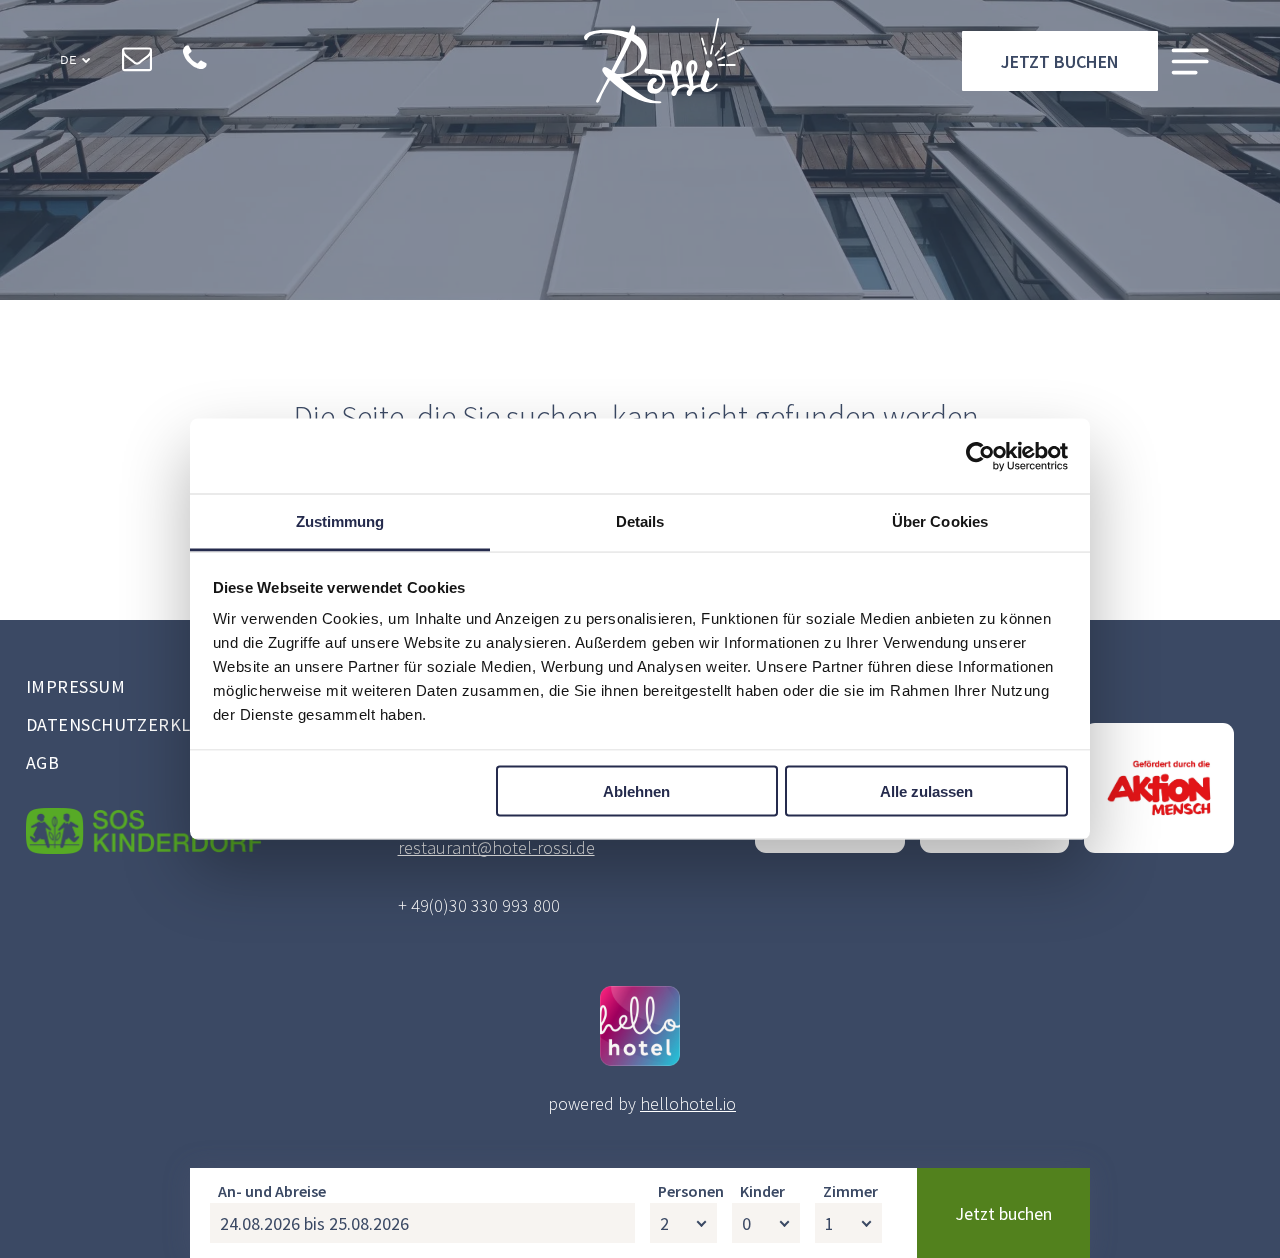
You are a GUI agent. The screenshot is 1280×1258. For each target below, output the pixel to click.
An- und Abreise (272, 1191)
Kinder (762, 1191)
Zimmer (850, 1191)
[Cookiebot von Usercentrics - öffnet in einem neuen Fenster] (980, 456)
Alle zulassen (926, 790)
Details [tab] (640, 521)
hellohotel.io (688, 1103)
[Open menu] (1190, 61)
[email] (136, 61)
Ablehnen (636, 790)
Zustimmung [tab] (340, 521)
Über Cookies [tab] (940, 521)
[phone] (194, 61)
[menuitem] (180, 689)
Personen (691, 1191)
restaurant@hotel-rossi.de (496, 847)
